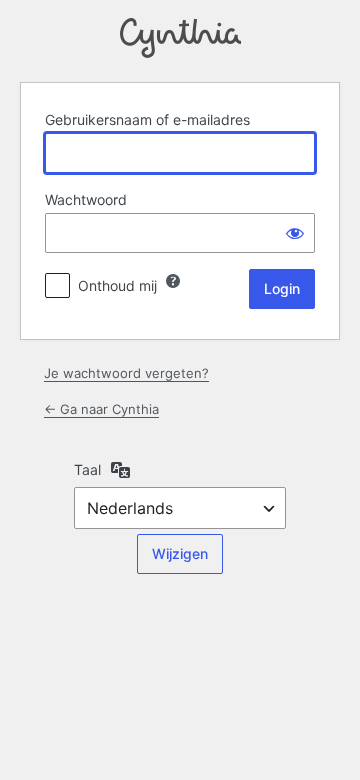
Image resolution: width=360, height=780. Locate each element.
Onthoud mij (117, 285)
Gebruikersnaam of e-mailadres (147, 119)
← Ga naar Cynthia (101, 409)
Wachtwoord (86, 199)
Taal (87, 469)
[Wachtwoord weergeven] (295, 233)
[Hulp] (173, 281)
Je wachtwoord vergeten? (126, 373)
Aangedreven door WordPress (180, 38)
